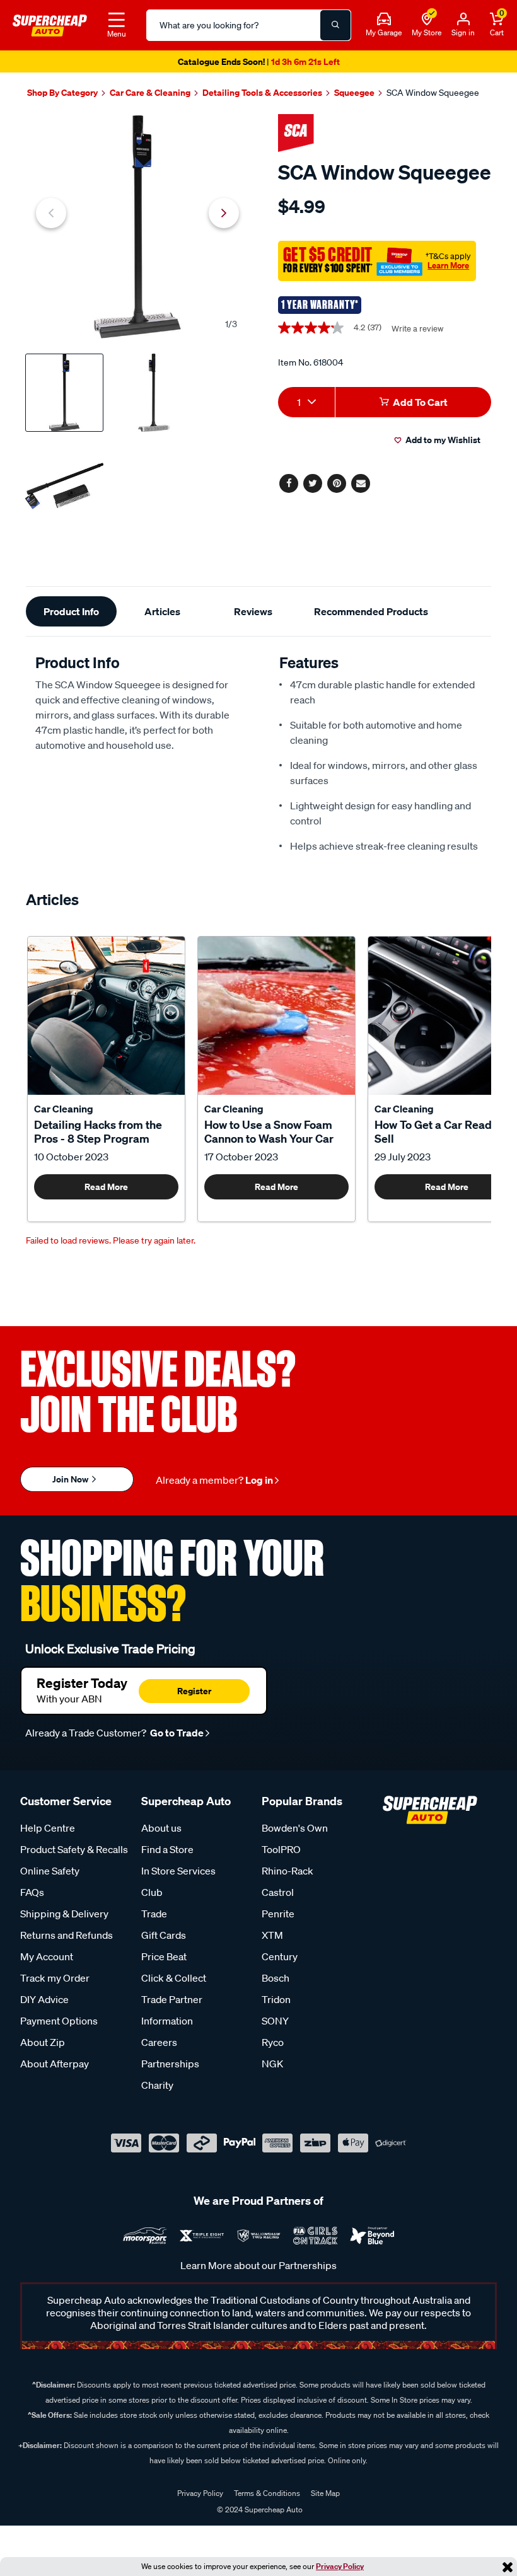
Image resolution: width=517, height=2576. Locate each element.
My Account (47, 1956)
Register (194, 1691)
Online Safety (50, 1871)
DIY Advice (44, 1999)
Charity (157, 2085)
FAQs (32, 1892)
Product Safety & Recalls (74, 1849)
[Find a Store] (427, 20)
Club (152, 1892)
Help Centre (48, 1828)
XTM (272, 1935)
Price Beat (164, 1956)
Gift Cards (164, 1935)
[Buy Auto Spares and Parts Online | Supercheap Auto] (50, 24)
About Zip (43, 2042)
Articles (162, 611)
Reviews (253, 611)
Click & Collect (174, 1978)
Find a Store (167, 1849)
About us (161, 1828)
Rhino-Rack (288, 1871)
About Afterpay (55, 2064)
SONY (275, 2021)
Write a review (417, 329)
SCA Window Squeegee (433, 93)
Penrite (278, 1914)
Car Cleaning (64, 1109)
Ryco (273, 2042)
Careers (159, 2042)
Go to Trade (176, 1733)
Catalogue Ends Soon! (258, 61)
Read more (106, 1187)
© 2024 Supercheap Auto (259, 2510)
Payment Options (59, 2021)
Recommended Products (371, 611)
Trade (154, 1914)
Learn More (448, 265)
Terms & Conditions (267, 2493)
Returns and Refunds (67, 1935)
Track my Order (55, 1978)
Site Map (325, 2493)
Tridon (276, 1999)
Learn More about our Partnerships (258, 2265)
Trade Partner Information (172, 2010)
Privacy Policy (340, 2566)
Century (280, 1956)
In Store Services (178, 1871)
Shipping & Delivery (64, 1914)
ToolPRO (281, 1849)
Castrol (278, 1892)
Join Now (71, 1479)
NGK (272, 2064)
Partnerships (170, 2064)
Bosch (276, 1978)
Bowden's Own (295, 1828)
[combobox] (306, 402)
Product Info (71, 611)
